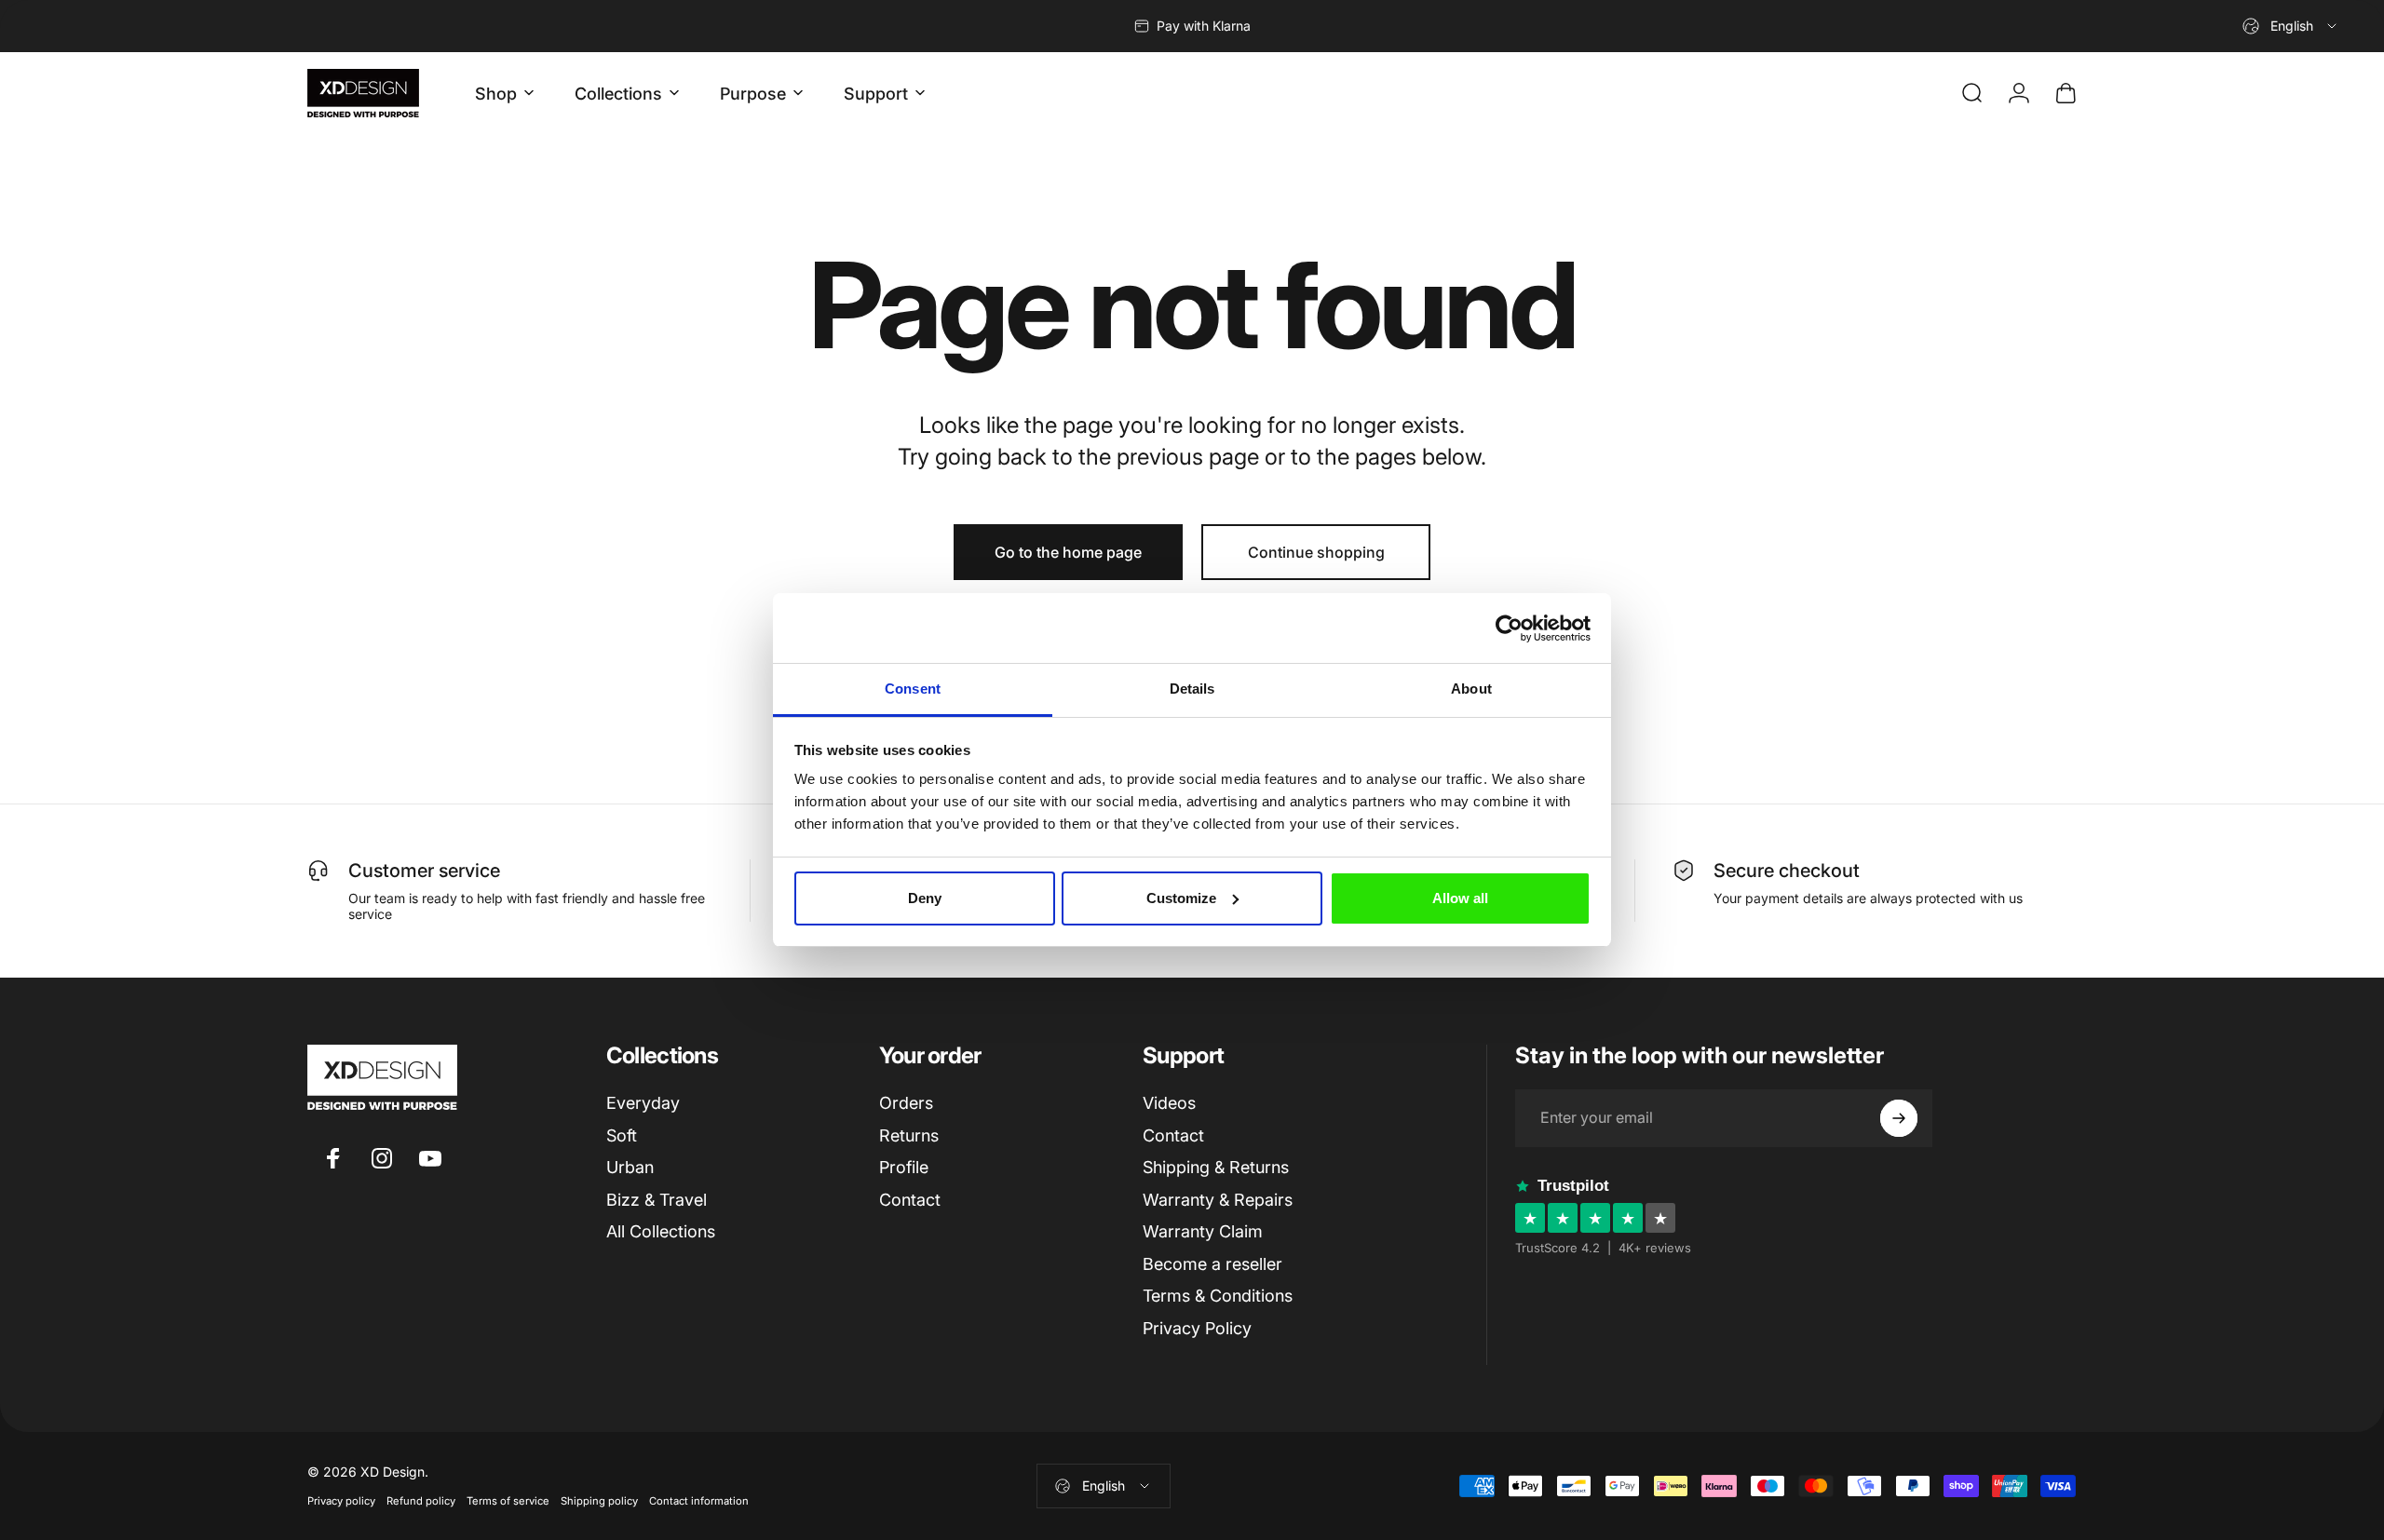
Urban (630, 1167)
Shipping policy (599, 1501)
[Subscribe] (1899, 1118)
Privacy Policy (1197, 1328)
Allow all (1460, 898)
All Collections (661, 1231)
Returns (909, 1135)
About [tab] (1471, 689)
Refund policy (421, 1501)
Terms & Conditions (1218, 1296)
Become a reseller (1212, 1264)
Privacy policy (341, 1501)
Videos (1169, 1103)
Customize (1181, 898)
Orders (906, 1103)
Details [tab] (1192, 689)
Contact (910, 1200)
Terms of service (508, 1501)
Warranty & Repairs (1218, 1200)
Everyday (643, 1103)
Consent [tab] (913, 689)
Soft (622, 1135)
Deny (925, 898)
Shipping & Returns (1216, 1167)
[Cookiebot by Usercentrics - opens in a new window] (1509, 628)
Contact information (699, 1501)
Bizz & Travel (657, 1200)
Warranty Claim (1203, 1231)
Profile (904, 1167)
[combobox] (2291, 26)
